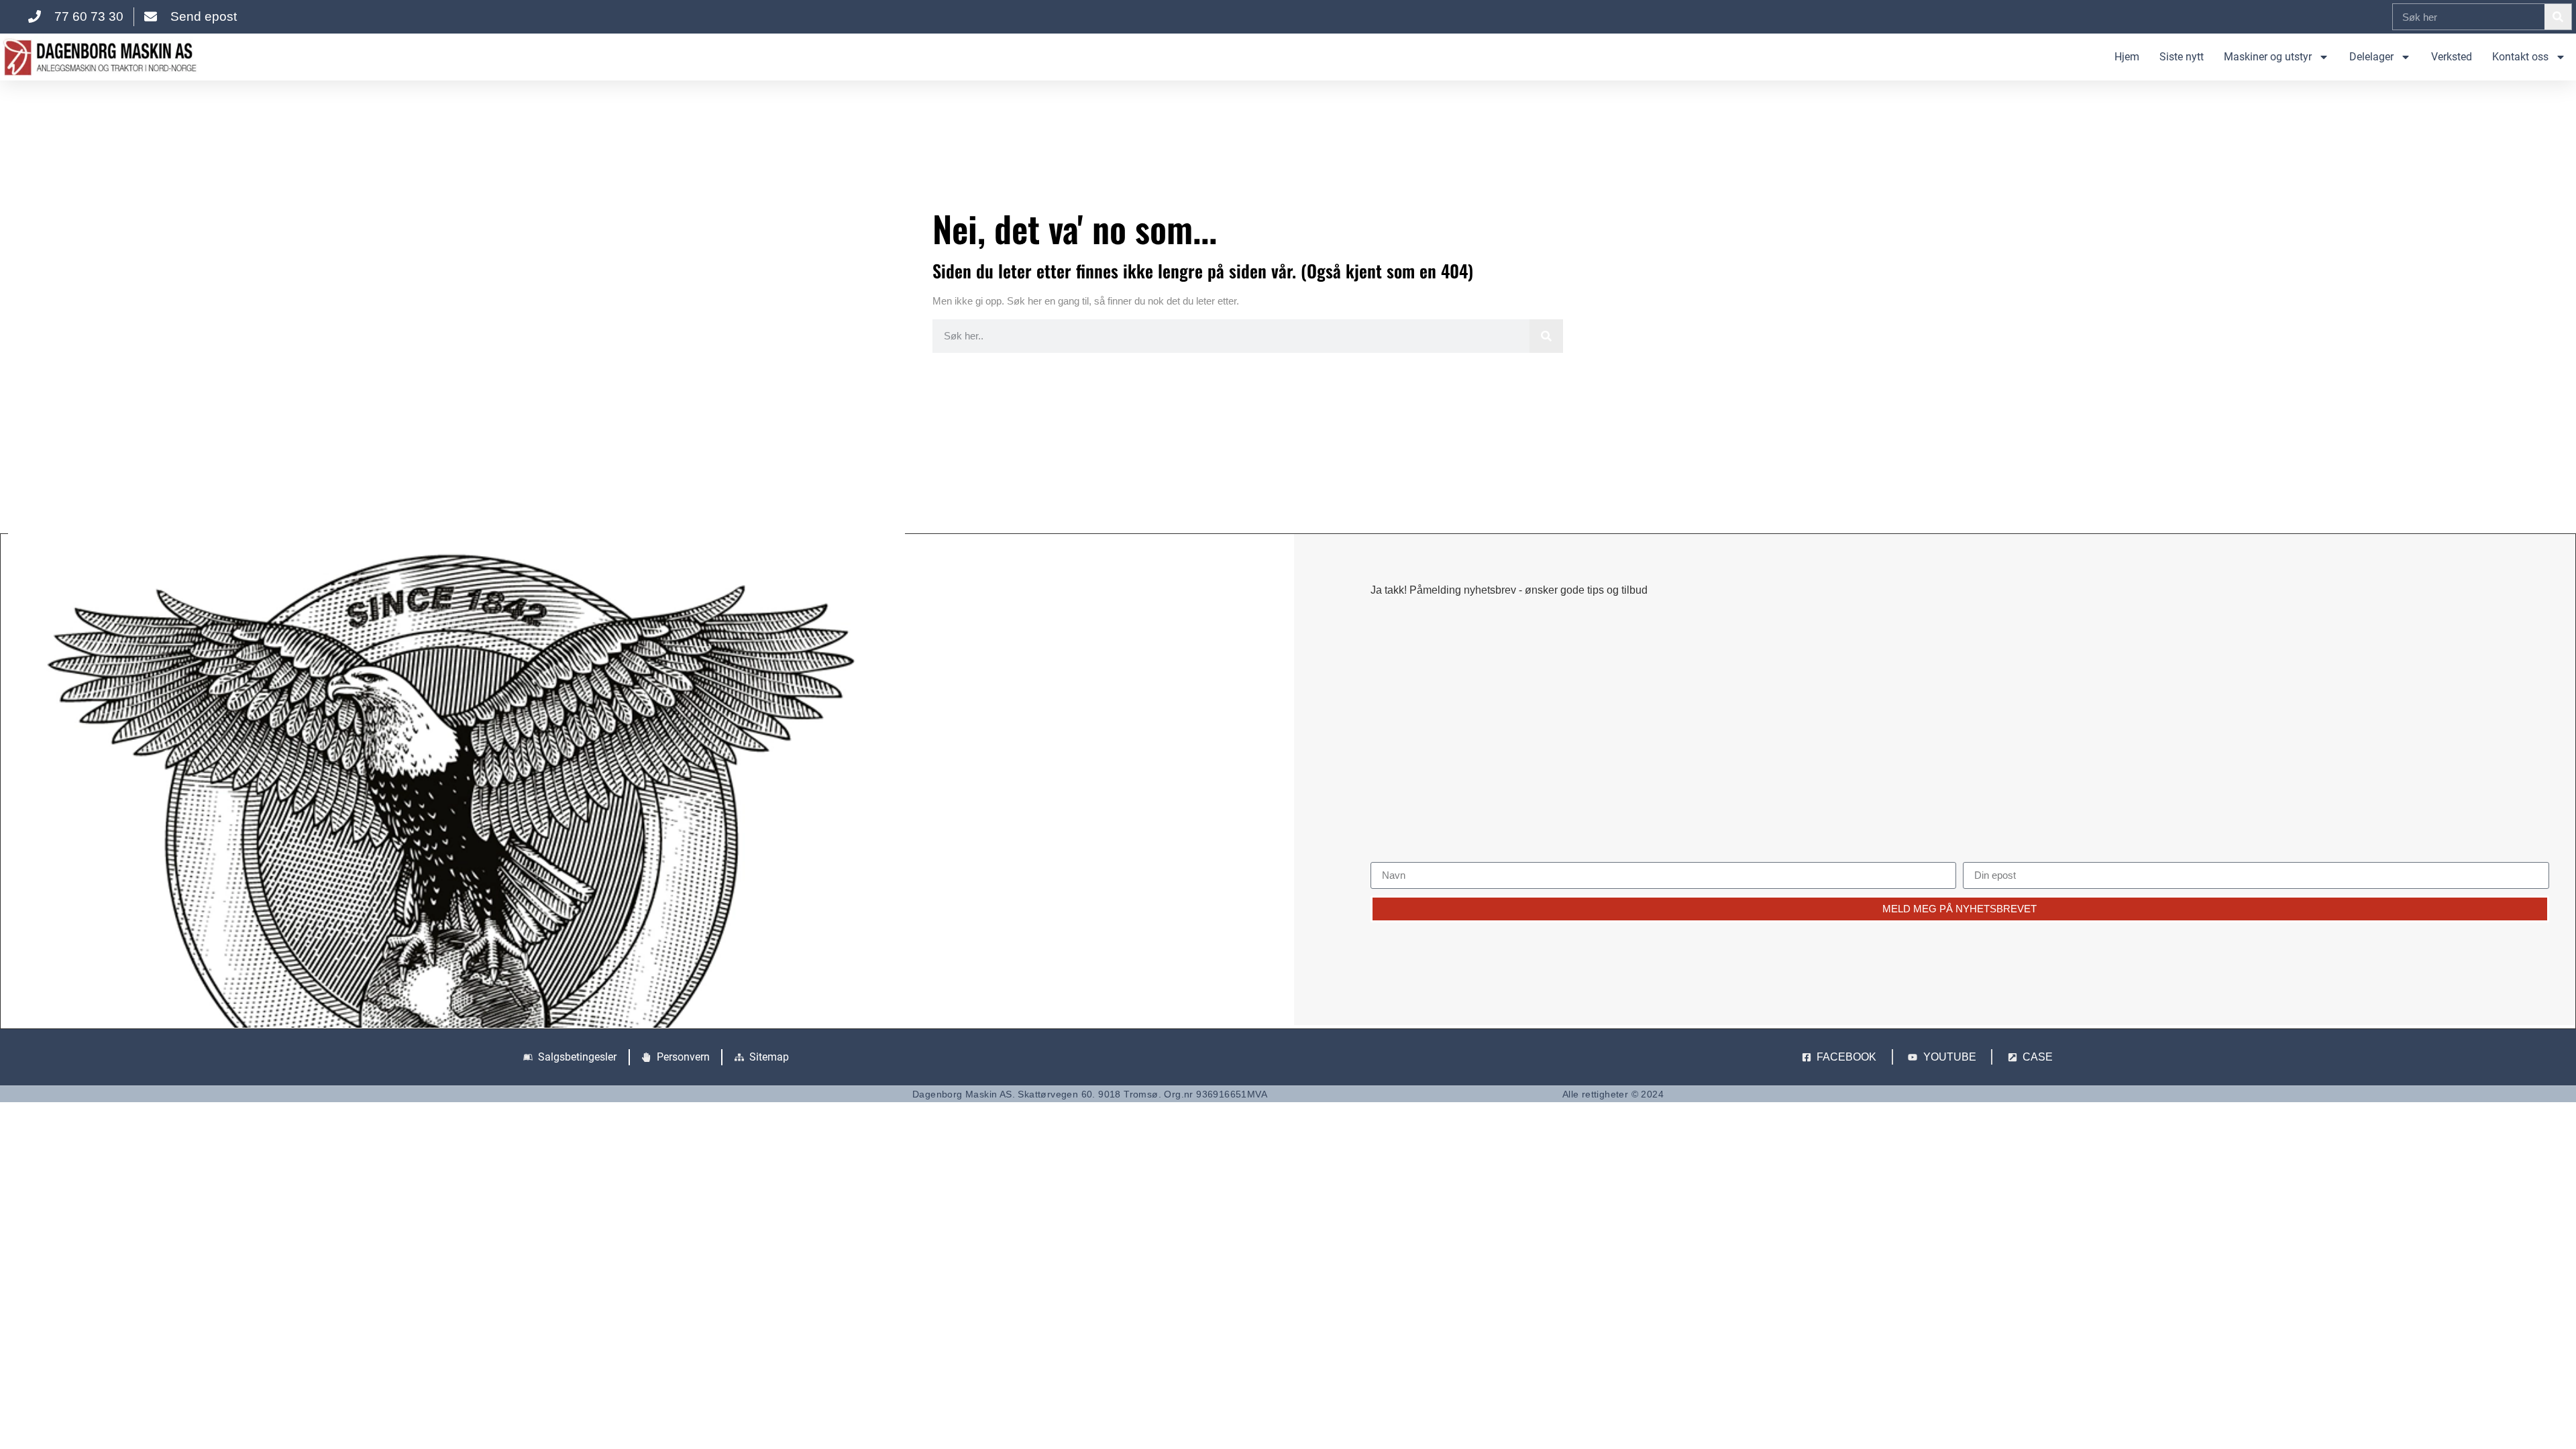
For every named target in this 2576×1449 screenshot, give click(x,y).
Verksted (2452, 57)
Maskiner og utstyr (2268, 57)
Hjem (2127, 57)
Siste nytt (2182, 57)
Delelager (2371, 57)
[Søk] (2558, 17)
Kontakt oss (2520, 57)
